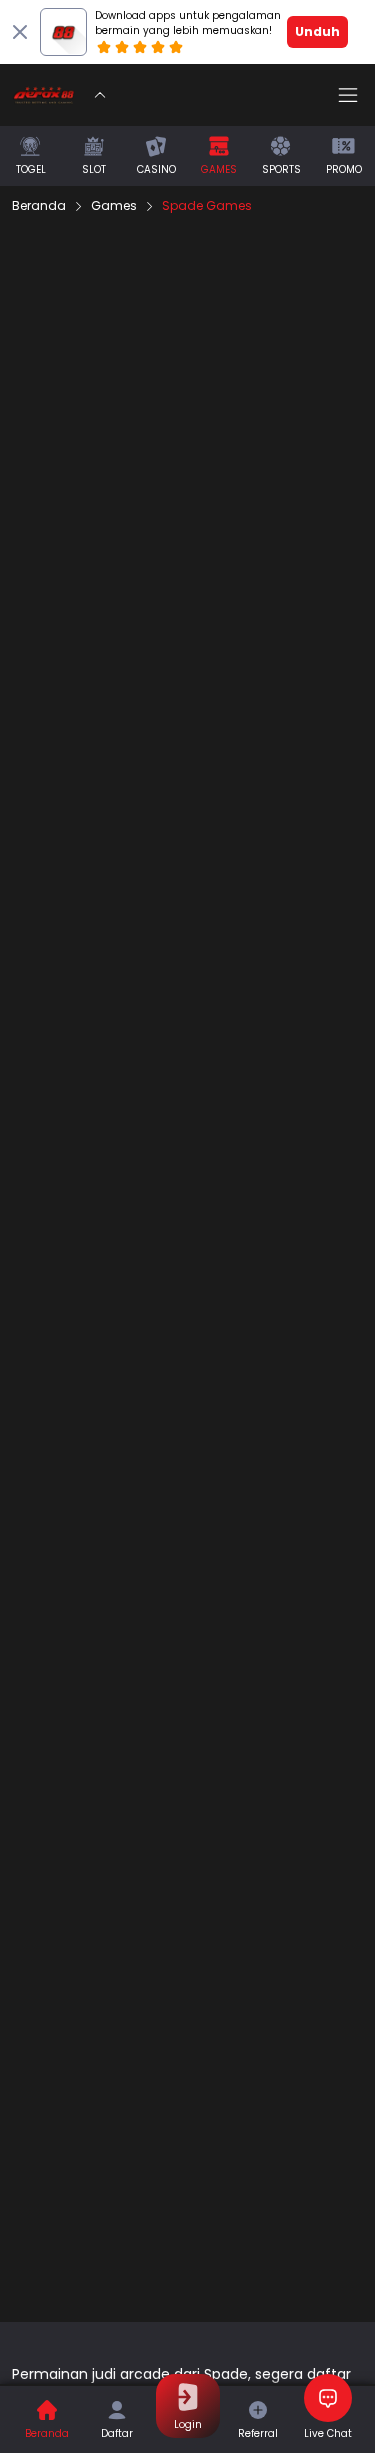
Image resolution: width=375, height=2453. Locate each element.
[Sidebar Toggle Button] (348, 95)
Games (114, 206)
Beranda (39, 206)
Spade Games (207, 206)
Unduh (317, 31)
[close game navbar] (100, 95)
